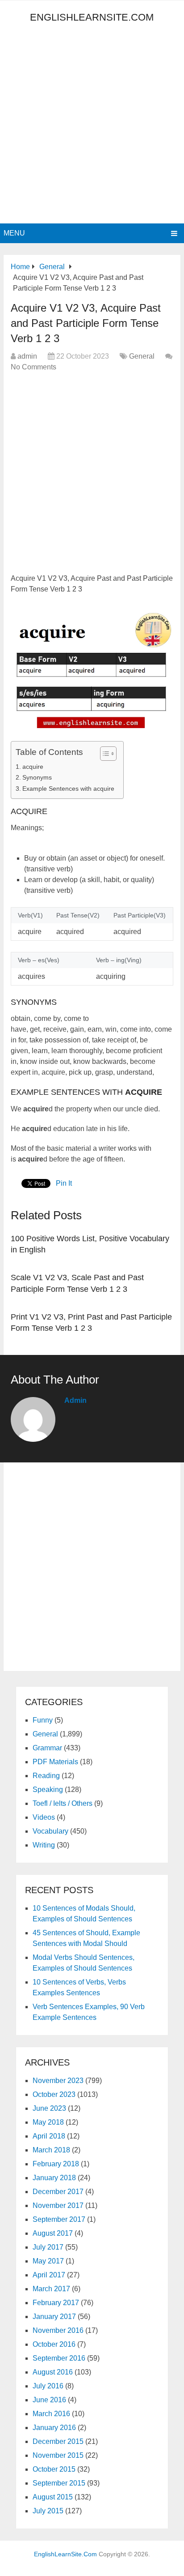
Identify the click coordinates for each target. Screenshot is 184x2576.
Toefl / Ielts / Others (63, 1803)
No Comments (33, 367)
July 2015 (48, 2511)
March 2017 (51, 2289)
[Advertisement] (92, 127)
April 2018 (49, 2136)
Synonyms (37, 777)
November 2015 (58, 2455)
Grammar (47, 1748)
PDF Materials (55, 1762)
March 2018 (51, 2150)
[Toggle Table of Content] (104, 754)
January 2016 (54, 2428)
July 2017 (48, 2247)
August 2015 (53, 2497)
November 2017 (58, 2205)
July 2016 (48, 2386)
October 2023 (54, 2094)
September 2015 (59, 2483)
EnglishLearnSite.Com (92, 17)
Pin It (64, 1183)
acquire (33, 767)
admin (27, 356)
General (142, 356)
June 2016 (49, 2400)
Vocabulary (50, 1831)
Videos (44, 1817)
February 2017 (56, 2303)
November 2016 (58, 2330)
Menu (14, 233)
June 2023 (49, 2108)
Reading (46, 1776)
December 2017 (58, 2192)
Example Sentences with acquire (68, 789)
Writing (44, 1845)
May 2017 (48, 2261)
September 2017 (59, 2219)
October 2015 (54, 2469)
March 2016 (51, 2414)
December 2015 (58, 2441)
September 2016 (59, 2358)
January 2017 (54, 2317)
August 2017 (53, 2233)
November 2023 (58, 2081)
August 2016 (53, 2372)
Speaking (48, 1789)
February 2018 (56, 2164)
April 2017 (49, 2275)
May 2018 (48, 2122)
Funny (43, 1720)
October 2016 (54, 2344)
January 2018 (54, 2178)
